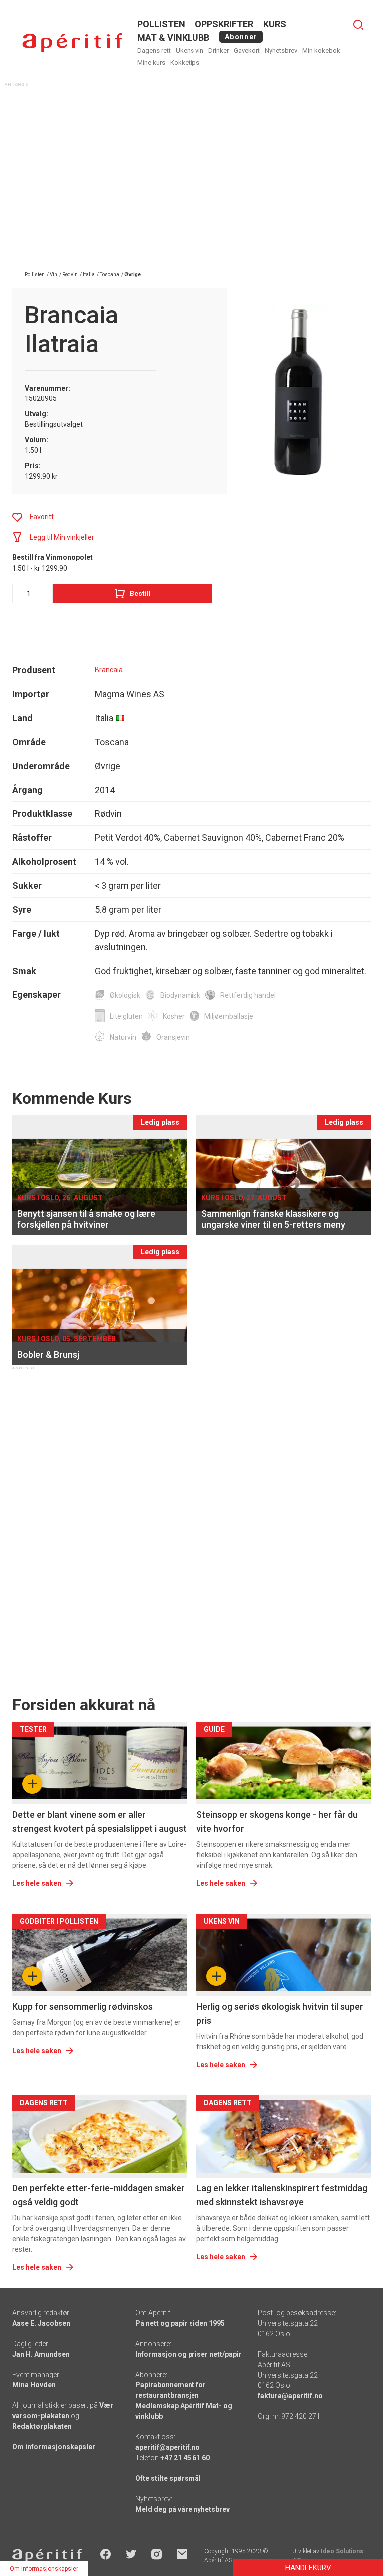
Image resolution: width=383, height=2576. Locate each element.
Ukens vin (190, 51)
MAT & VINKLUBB (173, 38)
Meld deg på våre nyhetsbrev (183, 2509)
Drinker (219, 51)
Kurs (275, 24)
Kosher (174, 1016)
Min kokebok (321, 51)
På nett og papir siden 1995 (180, 2323)
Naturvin (123, 1037)
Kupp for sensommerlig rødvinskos (83, 2007)
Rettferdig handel (248, 995)
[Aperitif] (72, 43)
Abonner (241, 37)
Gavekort (247, 51)
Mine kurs (151, 63)
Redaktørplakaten (42, 2426)
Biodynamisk (180, 995)
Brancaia (109, 670)
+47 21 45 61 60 (185, 2458)
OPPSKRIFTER (224, 24)
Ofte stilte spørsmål (168, 2478)
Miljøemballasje (229, 1016)
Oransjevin (173, 1037)
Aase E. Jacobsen (41, 2323)
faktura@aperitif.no (290, 2396)
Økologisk (125, 995)
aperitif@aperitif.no (168, 2447)
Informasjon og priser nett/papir (189, 2354)
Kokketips (185, 63)
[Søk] (358, 25)
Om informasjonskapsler (54, 2447)
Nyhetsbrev (281, 51)
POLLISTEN (161, 24)
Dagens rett (154, 51)
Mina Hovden (34, 2385)
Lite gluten (126, 1016)
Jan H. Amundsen (41, 2354)
